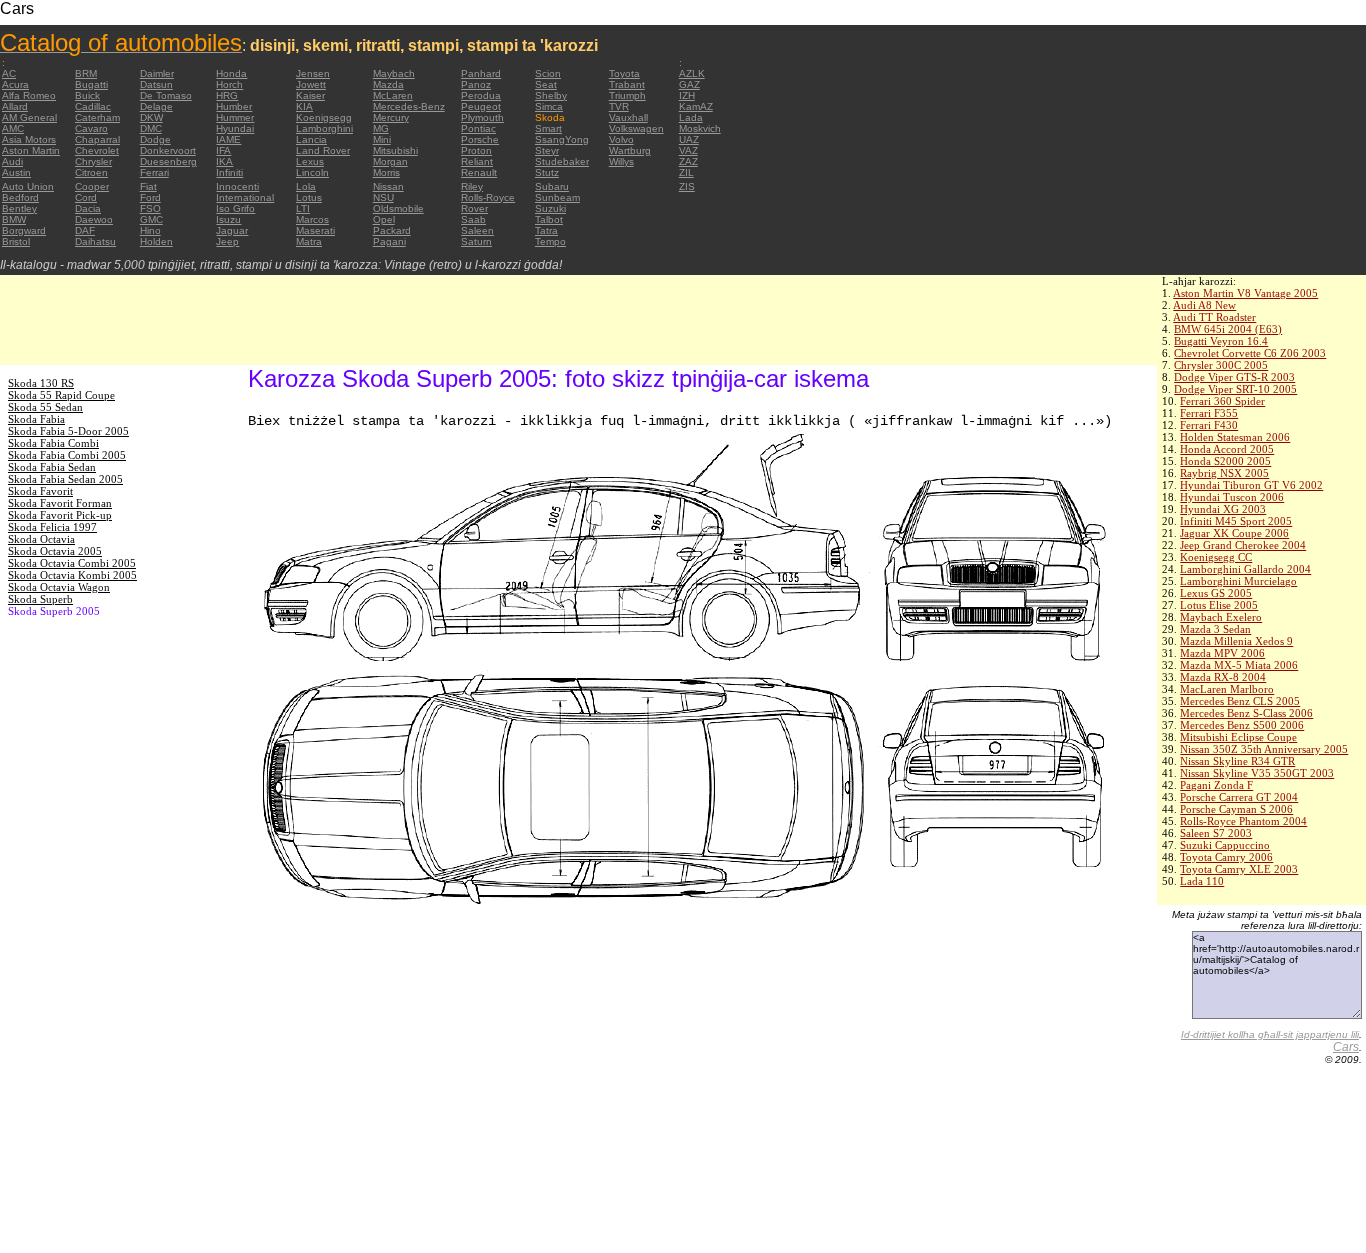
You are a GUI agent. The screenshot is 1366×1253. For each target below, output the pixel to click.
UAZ (689, 139)
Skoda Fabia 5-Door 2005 (68, 431)
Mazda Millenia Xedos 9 (1236, 641)
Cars (1346, 1047)
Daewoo (94, 219)
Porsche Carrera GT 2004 (1239, 797)
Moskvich (700, 128)
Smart (548, 128)
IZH (687, 95)
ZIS (687, 186)
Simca (549, 106)
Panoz (476, 84)
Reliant (477, 161)
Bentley (19, 208)
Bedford (20, 197)
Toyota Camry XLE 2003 (1239, 869)
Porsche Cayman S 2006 (1236, 809)
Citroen (91, 172)
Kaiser (310, 95)
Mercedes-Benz (409, 106)
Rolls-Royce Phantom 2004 (1243, 821)
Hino (150, 230)
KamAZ (696, 106)
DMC (151, 128)
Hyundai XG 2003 (1223, 509)
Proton (476, 150)
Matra (309, 241)
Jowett (311, 84)
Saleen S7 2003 (1216, 833)
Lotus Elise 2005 (1219, 605)
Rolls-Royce (488, 197)
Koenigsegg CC (1216, 557)
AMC (13, 128)
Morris (386, 172)
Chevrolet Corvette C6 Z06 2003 (1250, 353)
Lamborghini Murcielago (1238, 581)
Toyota (624, 73)
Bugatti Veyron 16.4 (1221, 341)
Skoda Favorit (40, 491)
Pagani (389, 241)
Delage (156, 106)
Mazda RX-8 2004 (1223, 677)
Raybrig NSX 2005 (1224, 473)
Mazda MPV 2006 (1222, 653)
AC (9, 73)
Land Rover (323, 150)
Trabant (627, 84)
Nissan (388, 186)
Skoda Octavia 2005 (55, 551)
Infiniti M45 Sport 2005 (1236, 521)
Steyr (547, 150)
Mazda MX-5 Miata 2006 (1239, 665)
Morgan (390, 161)
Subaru (552, 186)
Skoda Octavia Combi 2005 (72, 563)
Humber (234, 106)
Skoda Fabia (36, 419)
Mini (382, 139)
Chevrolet (97, 150)
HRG (227, 95)
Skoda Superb (40, 599)
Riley (472, 186)
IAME (228, 139)
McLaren (393, 95)
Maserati (315, 230)
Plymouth (482, 117)
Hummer (235, 117)
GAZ (689, 84)
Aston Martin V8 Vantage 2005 (1245, 293)
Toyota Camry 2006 (1226, 857)
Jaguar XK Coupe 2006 (1234, 533)
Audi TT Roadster (1214, 317)
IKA (224, 161)
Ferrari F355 (1209, 413)
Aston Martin (31, 150)
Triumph (627, 95)
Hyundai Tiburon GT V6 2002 (1251, 485)
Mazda (388, 84)
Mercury (391, 117)
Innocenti (237, 186)
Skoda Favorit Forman (60, 503)
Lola (306, 186)
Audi (12, 161)
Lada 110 (1202, 881)
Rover (474, 208)
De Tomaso (166, 95)
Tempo (550, 241)
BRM (86, 73)
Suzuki (550, 208)
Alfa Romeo (29, 95)
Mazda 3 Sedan (1215, 629)
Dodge (155, 139)
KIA (304, 106)
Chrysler (93, 161)
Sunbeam (557, 197)
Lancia (311, 139)
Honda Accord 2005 (1227, 449)
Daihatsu (95, 241)
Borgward (24, 230)
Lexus (310, 161)
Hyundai (235, 128)
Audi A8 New (1204, 305)
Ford (150, 197)
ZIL (686, 172)
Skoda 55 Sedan (45, 407)
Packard (392, 230)
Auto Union (28, 186)
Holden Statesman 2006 (1235, 437)
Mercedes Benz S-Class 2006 (1246, 713)
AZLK (692, 73)
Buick (87, 95)
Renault (479, 172)
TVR (619, 106)
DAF (85, 230)
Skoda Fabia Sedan (52, 467)
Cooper (92, 186)
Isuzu (228, 219)
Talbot (549, 219)
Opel (384, 219)
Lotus (309, 197)
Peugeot (481, 106)
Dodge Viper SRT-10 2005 (1235, 389)
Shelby (551, 95)
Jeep (227, 241)
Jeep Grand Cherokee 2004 (1243, 545)
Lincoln (312, 172)
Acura (15, 84)
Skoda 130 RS (41, 383)
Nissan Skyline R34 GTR (1237, 761)
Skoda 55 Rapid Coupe (61, 395)
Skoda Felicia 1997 (52, 527)
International (245, 197)
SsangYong (562, 139)
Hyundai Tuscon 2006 (1232, 497)
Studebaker (562, 161)
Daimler (157, 73)
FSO (150, 208)
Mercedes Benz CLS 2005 (1240, 701)
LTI (303, 208)
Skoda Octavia (41, 539)
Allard (15, 106)
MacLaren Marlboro (1227, 689)
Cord (86, 197)
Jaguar (232, 230)
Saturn (476, 241)
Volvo (621, 139)
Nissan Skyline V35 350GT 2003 (1257, 773)
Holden (156, 241)
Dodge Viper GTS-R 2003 (1234, 377)
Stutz (547, 172)
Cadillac (93, 106)
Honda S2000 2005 (1225, 461)
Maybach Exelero (1221, 617)
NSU (383, 197)
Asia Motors (29, 139)
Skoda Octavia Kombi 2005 (72, 575)
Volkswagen (636, 128)
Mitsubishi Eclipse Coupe (1238, 737)
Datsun (156, 84)
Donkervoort (168, 150)
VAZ (688, 150)
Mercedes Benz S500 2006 (1242, 725)
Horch (229, 84)
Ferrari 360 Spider (1222, 401)
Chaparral (97, 139)
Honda (231, 73)
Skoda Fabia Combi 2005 (67, 455)
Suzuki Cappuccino (1225, 845)
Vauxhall (628, 117)
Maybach (394, 73)
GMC (151, 219)
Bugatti (91, 84)
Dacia (88, 208)
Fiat (148, 186)
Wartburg (630, 150)
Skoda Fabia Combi (53, 443)
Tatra (546, 230)
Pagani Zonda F (1216, 785)
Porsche (480, 139)
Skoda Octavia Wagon (59, 587)
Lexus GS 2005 (1216, 593)
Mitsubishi (395, 150)
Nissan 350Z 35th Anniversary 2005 (1264, 749)
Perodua (481, 95)
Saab (473, 219)
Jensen (313, 73)
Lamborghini (324, 128)
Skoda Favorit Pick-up (60, 515)
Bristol (16, 241)
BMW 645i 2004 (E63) (1228, 329)
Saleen (477, 230)
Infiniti (229, 172)
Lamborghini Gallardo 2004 (1245, 569)
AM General (29, 117)
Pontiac (478, 128)
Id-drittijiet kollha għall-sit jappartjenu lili (1270, 1034)
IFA (223, 150)
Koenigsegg (324, 117)
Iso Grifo (235, 208)
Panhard (481, 73)
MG (381, 128)
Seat (546, 84)
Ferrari (154, 172)
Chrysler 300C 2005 (1221, 365)
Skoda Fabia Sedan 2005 (65, 479)
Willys (621, 161)
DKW (151, 117)
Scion (548, 73)
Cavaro (91, 128)
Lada (691, 117)
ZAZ (688, 161)
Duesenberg (168, 161)
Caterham (97, 117)
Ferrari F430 (1209, 425)
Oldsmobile (398, 208)
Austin (16, 172)
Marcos (312, 219)
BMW (14, 219)
